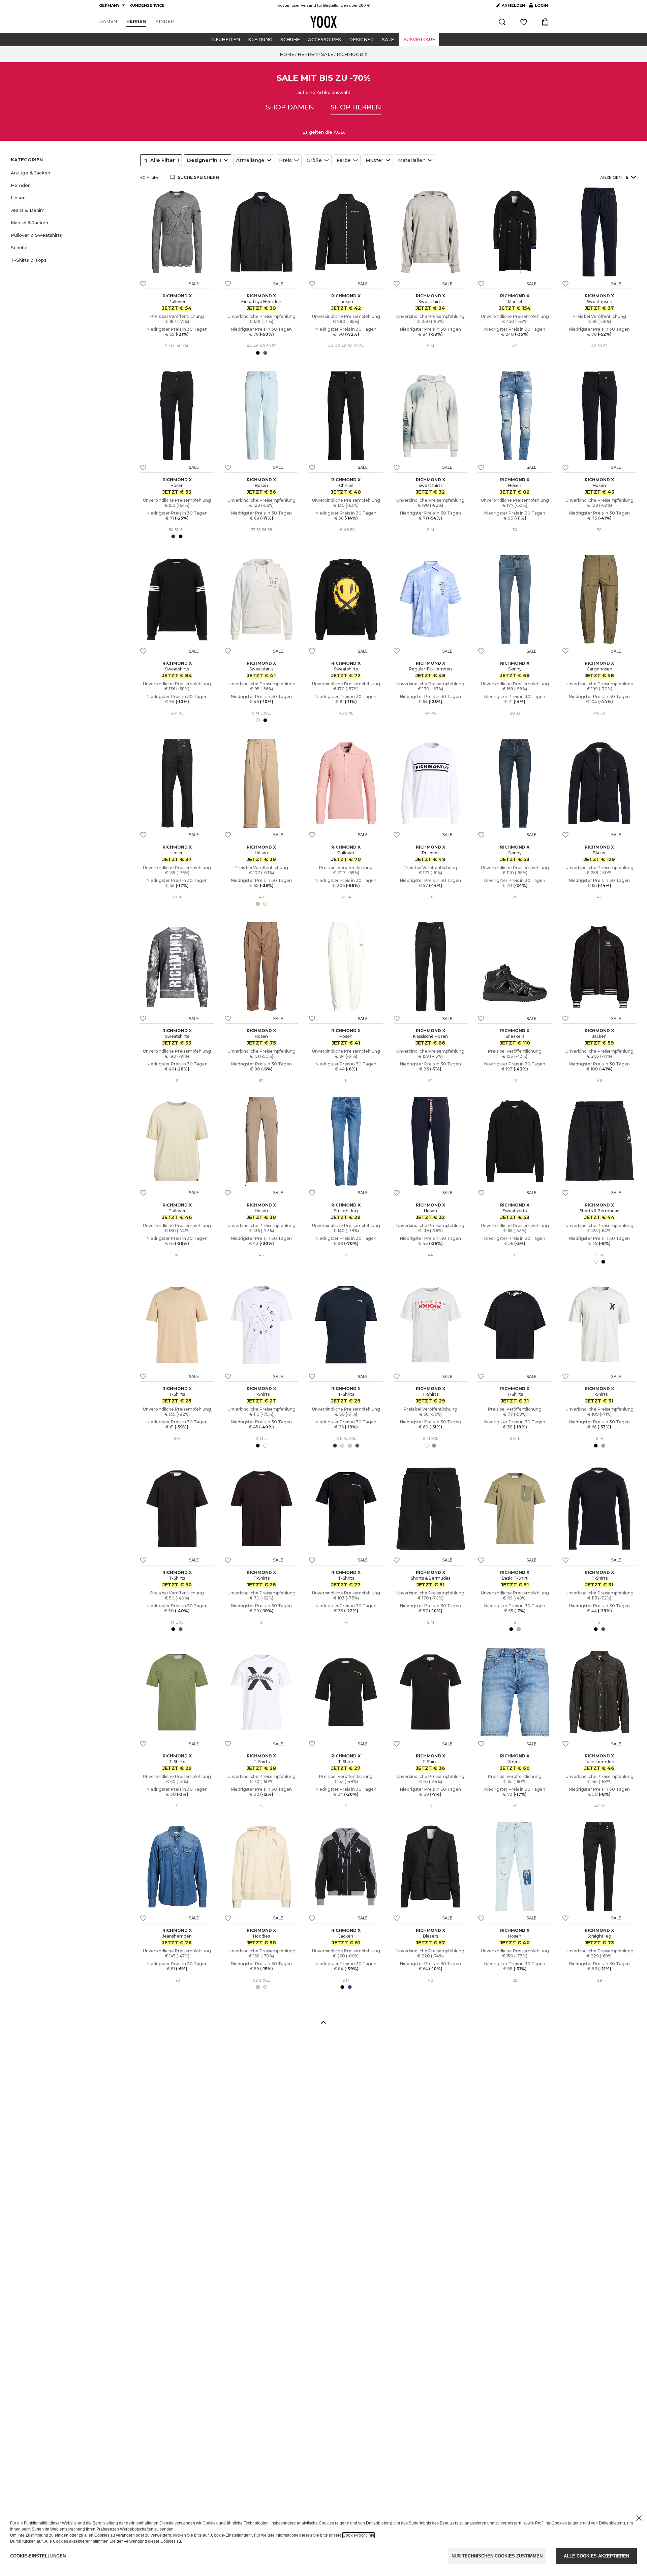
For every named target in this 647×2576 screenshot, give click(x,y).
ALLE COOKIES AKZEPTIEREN (596, 2556)
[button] (71, 173)
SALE (388, 39)
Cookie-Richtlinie (359, 2535)
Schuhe (290, 39)
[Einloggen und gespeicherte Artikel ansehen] (524, 22)
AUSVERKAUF (419, 39)
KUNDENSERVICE (147, 5)
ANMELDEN (513, 5)
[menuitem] (108, 22)
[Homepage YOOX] (323, 22)
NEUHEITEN (226, 39)
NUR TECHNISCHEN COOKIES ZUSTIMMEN (497, 2556)
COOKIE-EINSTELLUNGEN (38, 2556)
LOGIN (538, 7)
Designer (361, 39)
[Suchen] (502, 22)
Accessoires (325, 39)
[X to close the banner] (639, 2518)
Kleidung (260, 39)
